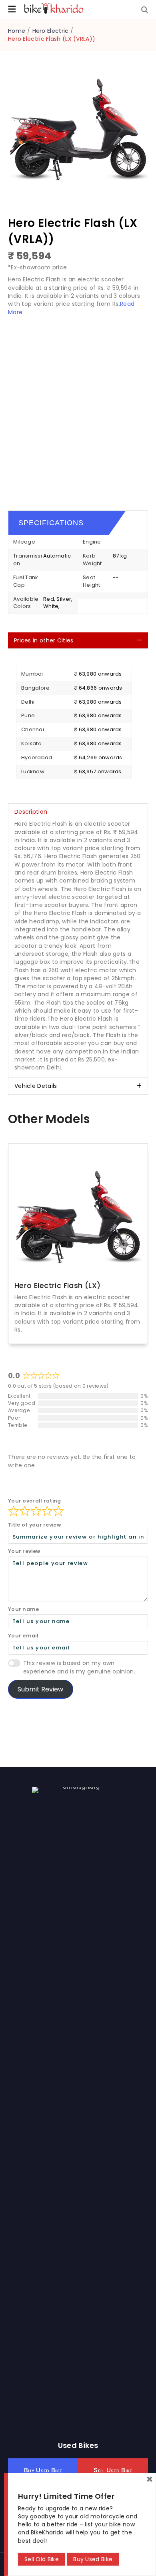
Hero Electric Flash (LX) (58, 1285)
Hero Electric (51, 31)
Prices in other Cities (44, 640)
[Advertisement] (78, 406)
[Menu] (12, 9)
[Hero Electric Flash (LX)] (78, 1215)
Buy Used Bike (93, 2559)
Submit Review (40, 1689)
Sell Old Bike (42, 2559)
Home (17, 31)
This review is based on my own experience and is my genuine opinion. (79, 1667)
